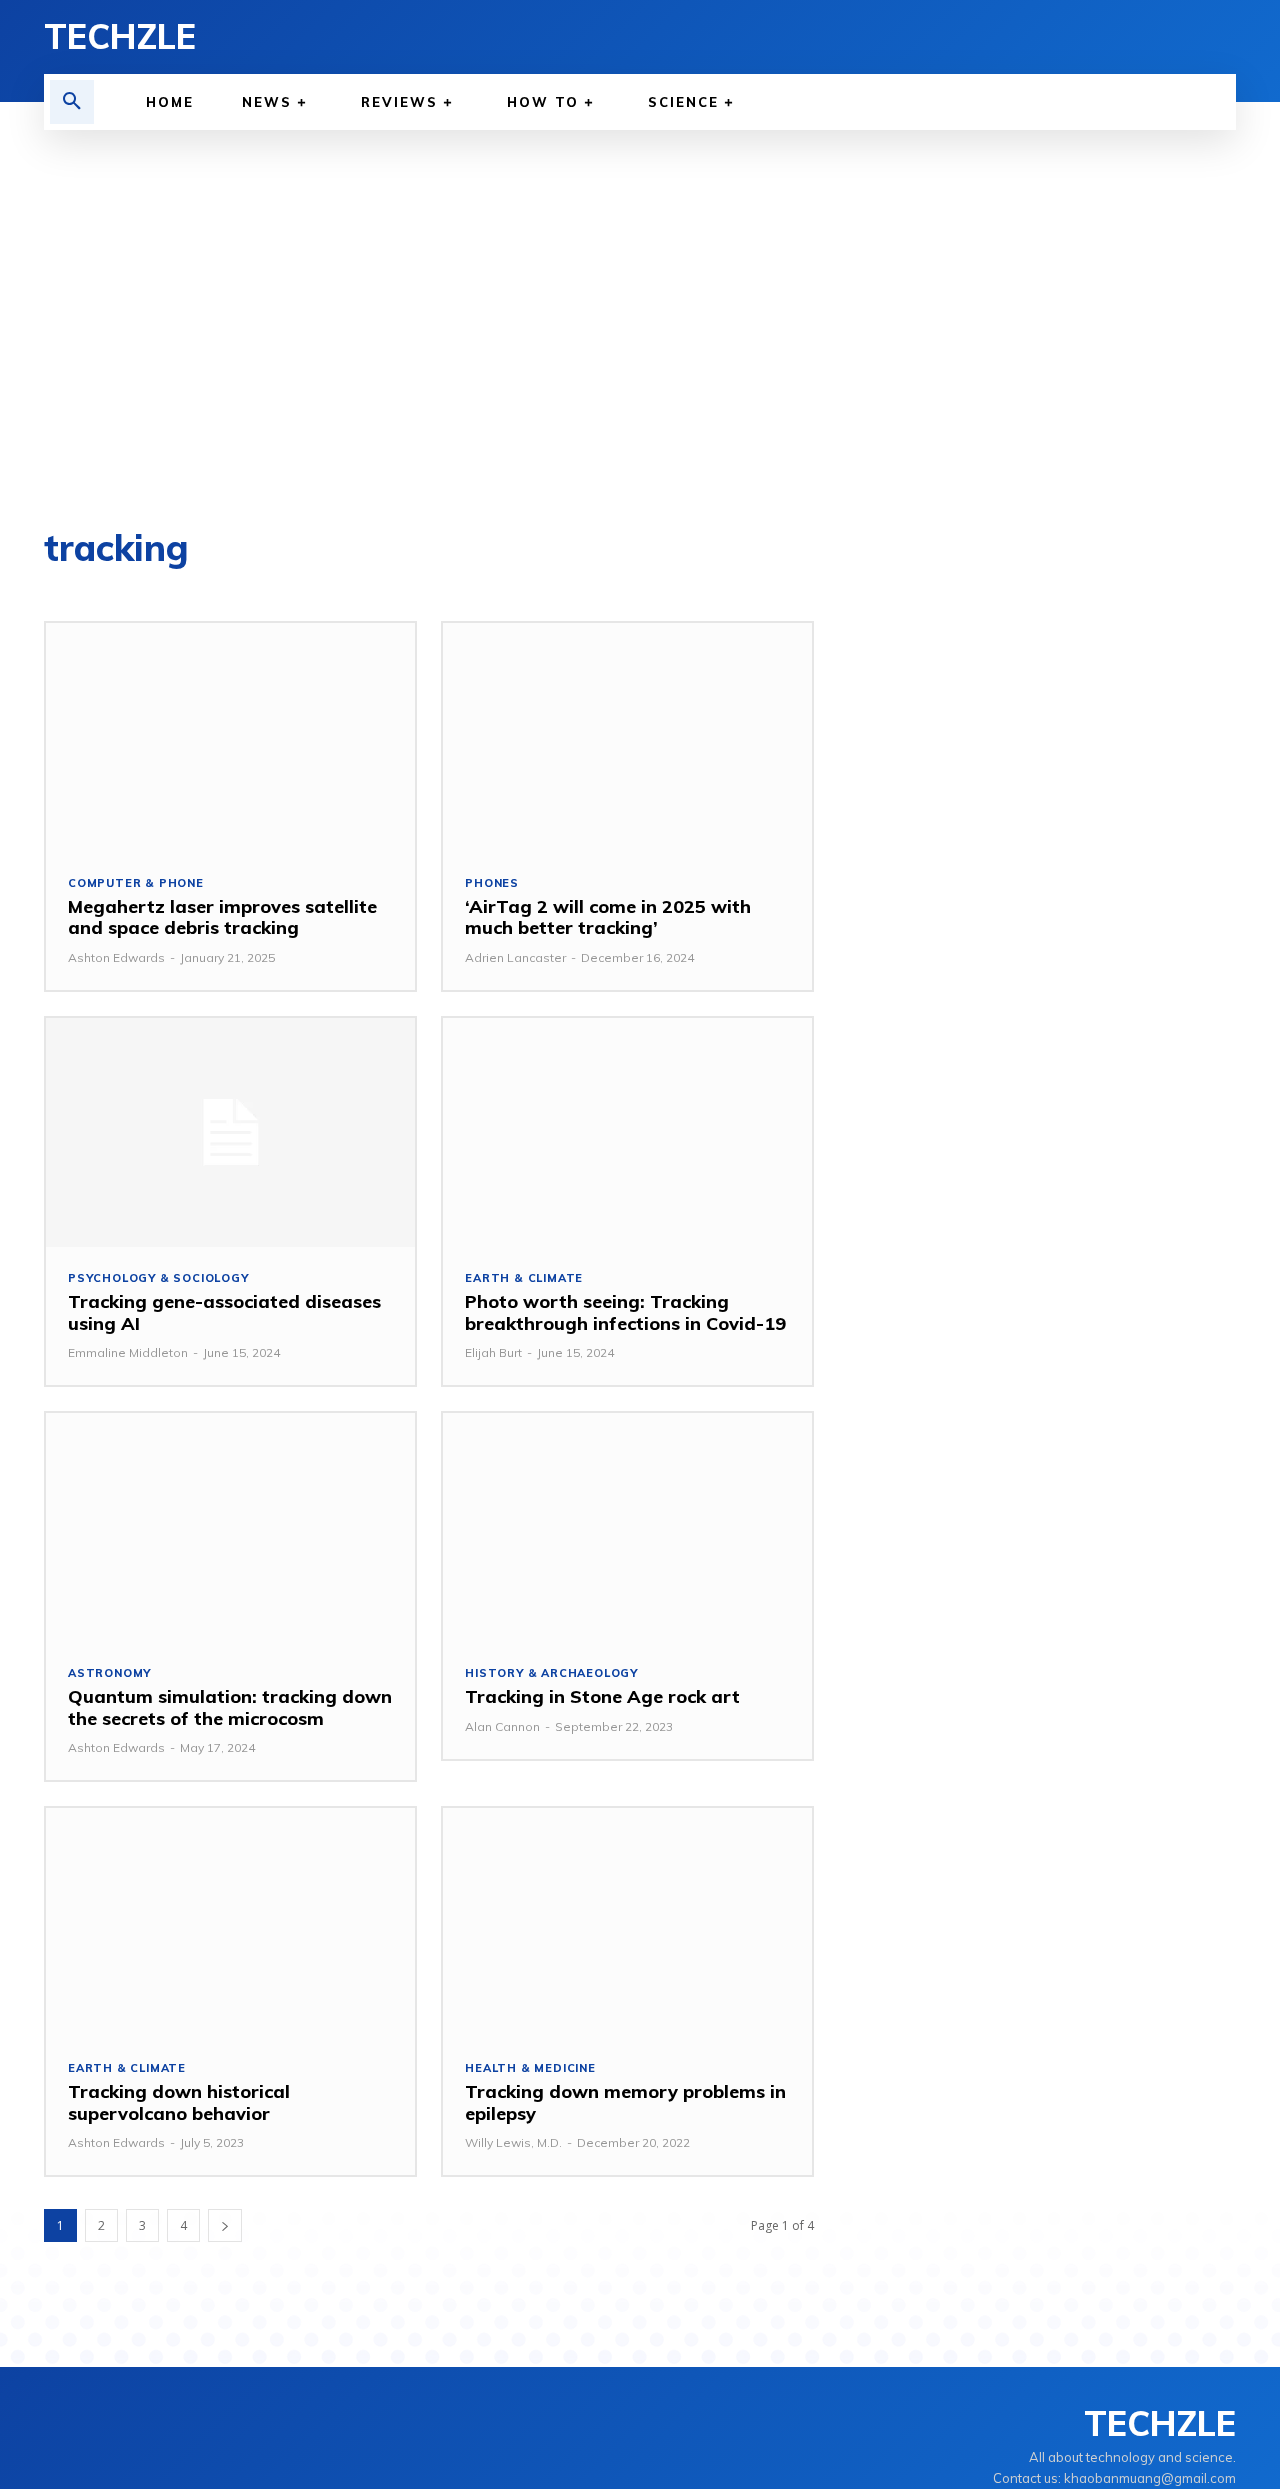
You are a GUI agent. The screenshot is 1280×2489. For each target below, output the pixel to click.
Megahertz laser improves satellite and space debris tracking (222, 917)
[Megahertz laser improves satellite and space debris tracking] (230, 737)
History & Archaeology (551, 1673)
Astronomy (109, 1673)
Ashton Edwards (116, 957)
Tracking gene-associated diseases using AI (224, 1312)
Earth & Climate (524, 1278)
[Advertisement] (640, 330)
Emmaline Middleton (128, 1352)
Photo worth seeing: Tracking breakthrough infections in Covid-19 (625, 1312)
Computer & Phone (136, 883)
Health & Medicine (530, 2068)
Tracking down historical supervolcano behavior (179, 2102)
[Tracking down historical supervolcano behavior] (230, 1922)
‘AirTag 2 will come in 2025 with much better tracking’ (608, 917)
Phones (492, 883)
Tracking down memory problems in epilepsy (625, 2102)
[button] (72, 102)
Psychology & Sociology (158, 1278)
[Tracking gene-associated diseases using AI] (230, 1132)
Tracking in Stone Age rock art (602, 1696)
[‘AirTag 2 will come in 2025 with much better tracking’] (627, 737)
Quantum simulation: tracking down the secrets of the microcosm (230, 1707)
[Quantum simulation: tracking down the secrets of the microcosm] (230, 1527)
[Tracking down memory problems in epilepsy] (627, 1922)
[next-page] (225, 2225)
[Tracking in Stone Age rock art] (627, 1527)
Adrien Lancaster (515, 957)
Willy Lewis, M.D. (513, 2142)
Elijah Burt (493, 1352)
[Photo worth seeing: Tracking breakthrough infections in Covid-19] (627, 1132)
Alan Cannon (502, 1726)
